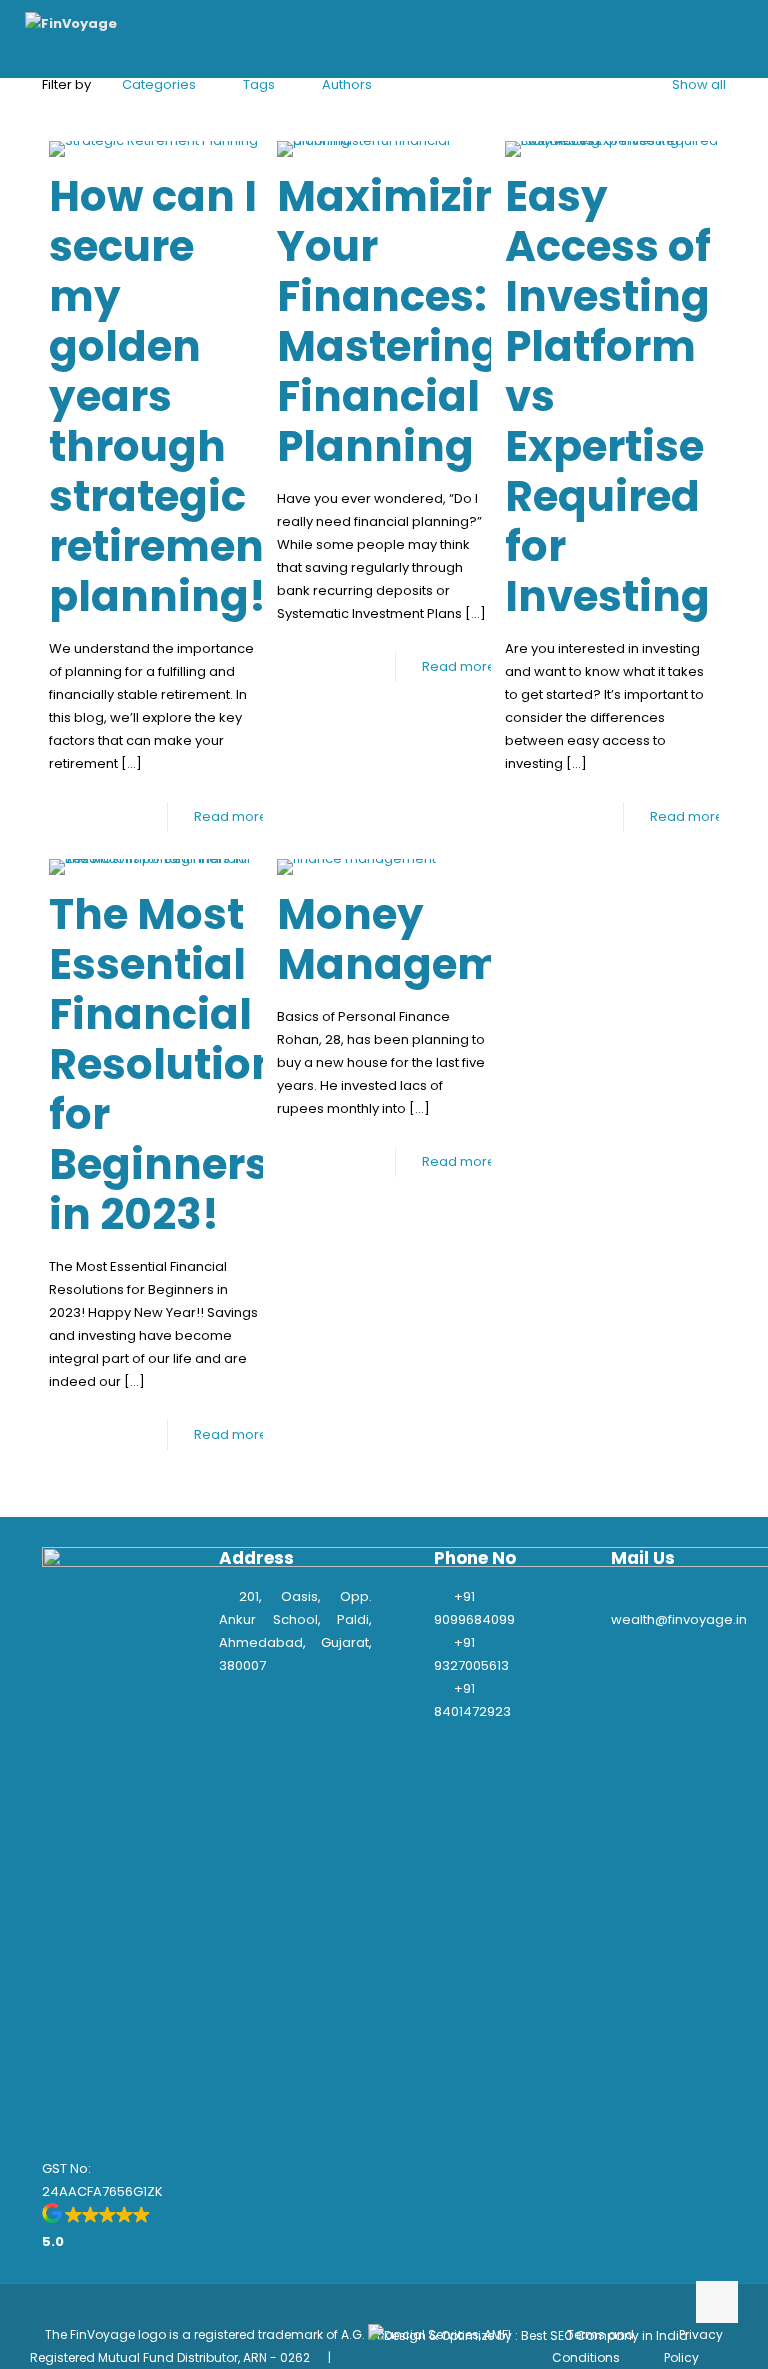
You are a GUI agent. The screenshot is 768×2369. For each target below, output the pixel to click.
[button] (118, 2228)
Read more (231, 816)
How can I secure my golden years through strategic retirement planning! (165, 396)
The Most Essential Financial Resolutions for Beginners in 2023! (176, 1064)
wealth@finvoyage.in (679, 1619)
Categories (159, 84)
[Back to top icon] (717, 2302)
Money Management (425, 939)
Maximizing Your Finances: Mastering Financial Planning (404, 321)
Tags (259, 84)
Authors (347, 84)
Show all (699, 84)
